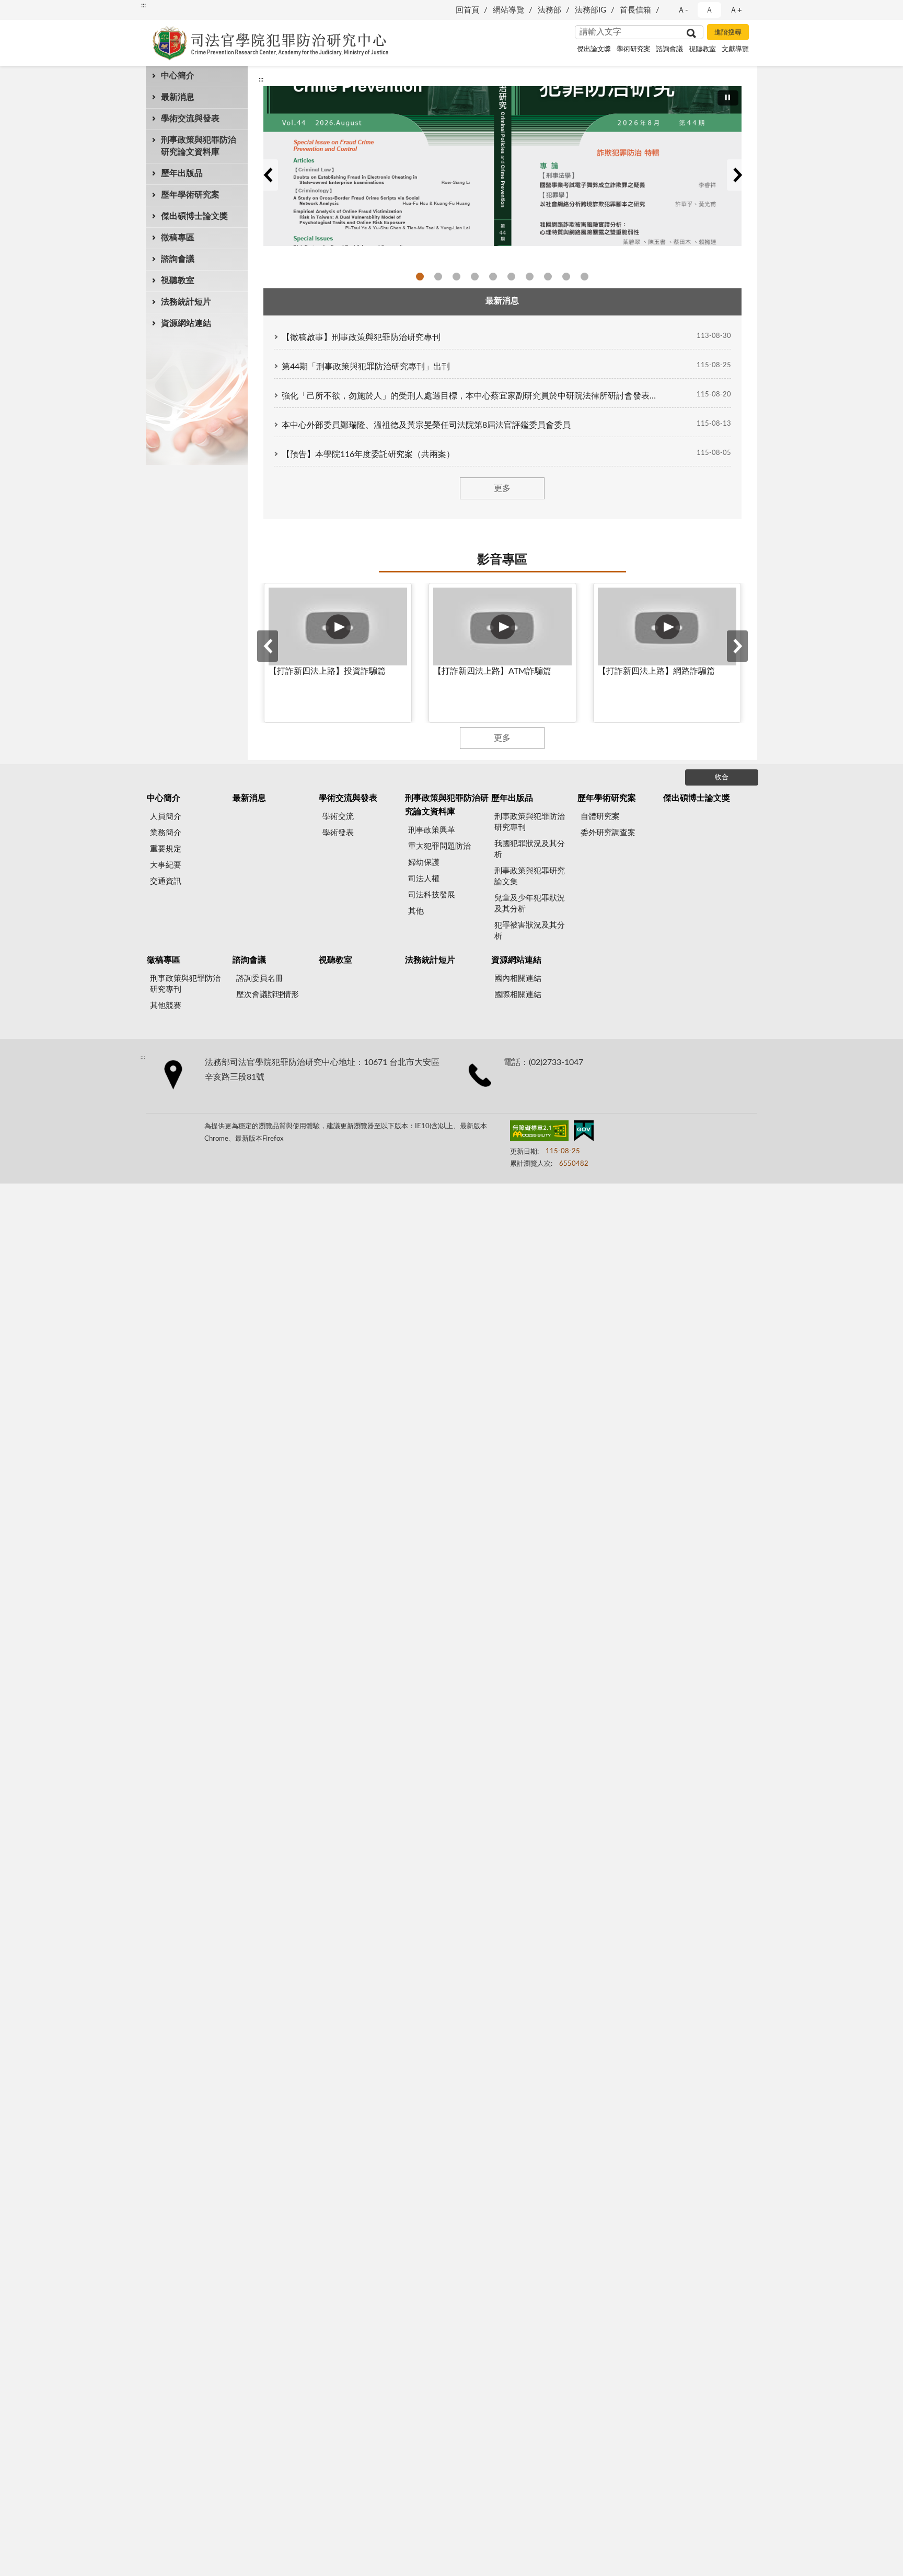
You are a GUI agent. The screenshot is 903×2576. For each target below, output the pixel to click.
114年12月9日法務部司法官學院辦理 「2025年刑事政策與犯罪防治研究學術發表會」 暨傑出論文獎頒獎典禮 (530, 277)
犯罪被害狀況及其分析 (530, 931)
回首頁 (467, 10)
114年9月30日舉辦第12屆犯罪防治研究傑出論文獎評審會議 (566, 277)
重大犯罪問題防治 (439, 846)
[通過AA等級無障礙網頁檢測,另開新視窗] (539, 1133)
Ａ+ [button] (736, 10)
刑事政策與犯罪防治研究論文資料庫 (199, 146)
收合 (722, 777)
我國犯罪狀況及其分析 (530, 849)
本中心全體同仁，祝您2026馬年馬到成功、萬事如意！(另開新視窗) (493, 277)
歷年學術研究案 (190, 195)
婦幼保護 (424, 863)
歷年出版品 (182, 173)
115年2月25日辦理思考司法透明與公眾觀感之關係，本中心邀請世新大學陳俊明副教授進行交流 (456, 277)
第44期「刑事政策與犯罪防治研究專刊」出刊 (366, 367)
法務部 (549, 10)
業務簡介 (166, 833)
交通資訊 (166, 881)
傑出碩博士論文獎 (194, 216)
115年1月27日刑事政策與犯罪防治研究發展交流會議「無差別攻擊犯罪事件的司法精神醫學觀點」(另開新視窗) (475, 277)
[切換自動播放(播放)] (728, 98)
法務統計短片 (186, 302)
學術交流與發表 (190, 119)
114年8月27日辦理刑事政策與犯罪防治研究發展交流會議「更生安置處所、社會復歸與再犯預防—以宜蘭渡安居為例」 (584, 277)
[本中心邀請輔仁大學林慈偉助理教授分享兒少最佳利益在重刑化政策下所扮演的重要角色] (502, 166)
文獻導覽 (735, 49)
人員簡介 (166, 817)
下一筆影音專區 (737, 646)
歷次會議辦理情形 (268, 995)
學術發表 (338, 833)
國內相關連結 (518, 979)
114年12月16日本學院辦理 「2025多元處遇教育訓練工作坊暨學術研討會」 (511, 277)
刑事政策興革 (432, 830)
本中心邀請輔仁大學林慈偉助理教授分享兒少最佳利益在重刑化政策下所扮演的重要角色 (438, 277)
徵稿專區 (178, 238)
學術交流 (338, 817)
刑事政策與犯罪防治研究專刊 (530, 822)
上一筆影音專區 (268, 646)
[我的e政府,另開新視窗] (584, 1133)
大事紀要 (166, 865)
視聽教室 (702, 49)
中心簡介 (178, 76)
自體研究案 (600, 817)
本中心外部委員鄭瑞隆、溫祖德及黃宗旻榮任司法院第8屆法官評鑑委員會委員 (426, 425)
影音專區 (502, 560)
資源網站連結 (186, 323)
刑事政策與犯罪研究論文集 (530, 876)
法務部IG (591, 10)
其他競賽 (166, 1006)
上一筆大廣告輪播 (268, 175)
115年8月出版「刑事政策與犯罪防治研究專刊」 (420, 277)
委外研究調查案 (608, 833)
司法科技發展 (432, 895)
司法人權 (424, 879)
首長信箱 (635, 10)
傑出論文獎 (594, 49)
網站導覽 (508, 10)
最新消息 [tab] (502, 301)
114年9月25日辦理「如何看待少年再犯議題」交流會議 (548, 277)
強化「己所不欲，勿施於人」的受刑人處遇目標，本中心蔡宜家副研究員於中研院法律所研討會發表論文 (471, 396)
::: (143, 5)
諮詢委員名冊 (260, 979)
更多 (502, 488)
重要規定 (166, 849)
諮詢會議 (669, 49)
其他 (416, 911)
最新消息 (178, 97)
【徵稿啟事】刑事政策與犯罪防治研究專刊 (361, 337)
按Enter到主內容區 (39, 8)
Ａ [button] (709, 10)
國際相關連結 (518, 995)
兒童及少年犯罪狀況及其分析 (530, 904)
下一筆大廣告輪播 (737, 175)
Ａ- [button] (683, 10)
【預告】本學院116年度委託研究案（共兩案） (368, 454)
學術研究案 (634, 49)
